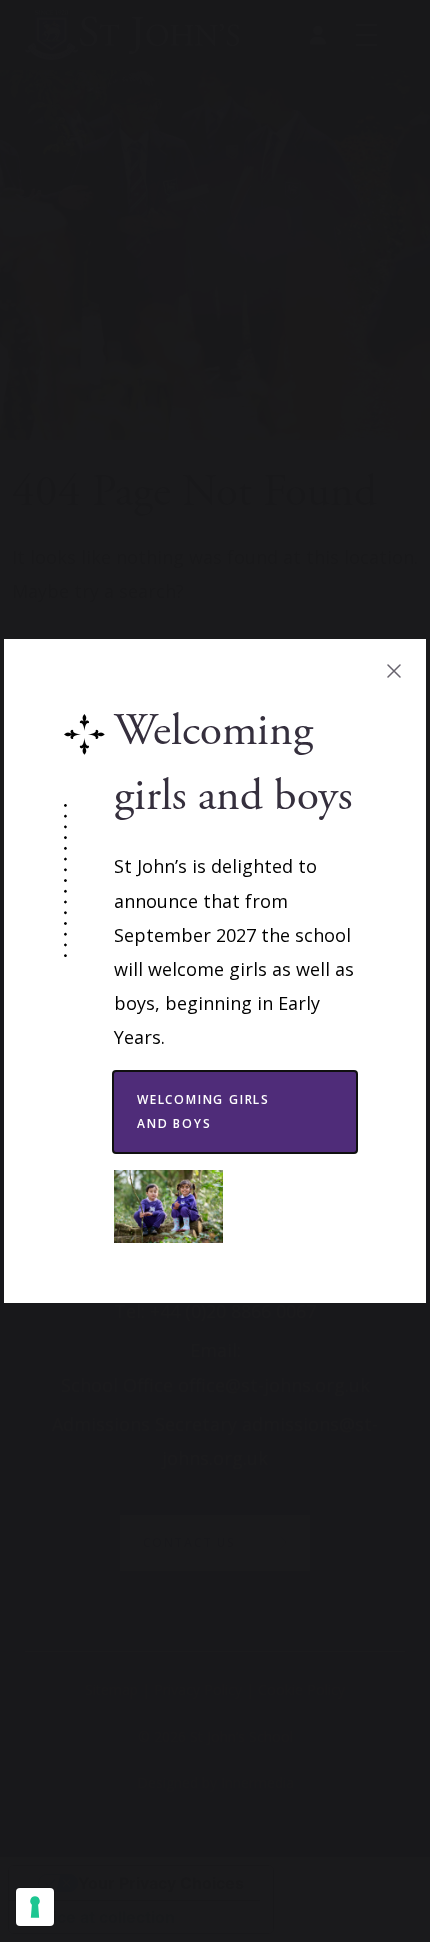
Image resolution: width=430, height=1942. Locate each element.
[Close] (394, 671)
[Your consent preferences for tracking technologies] (35, 1907)
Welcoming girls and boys (203, 1111)
